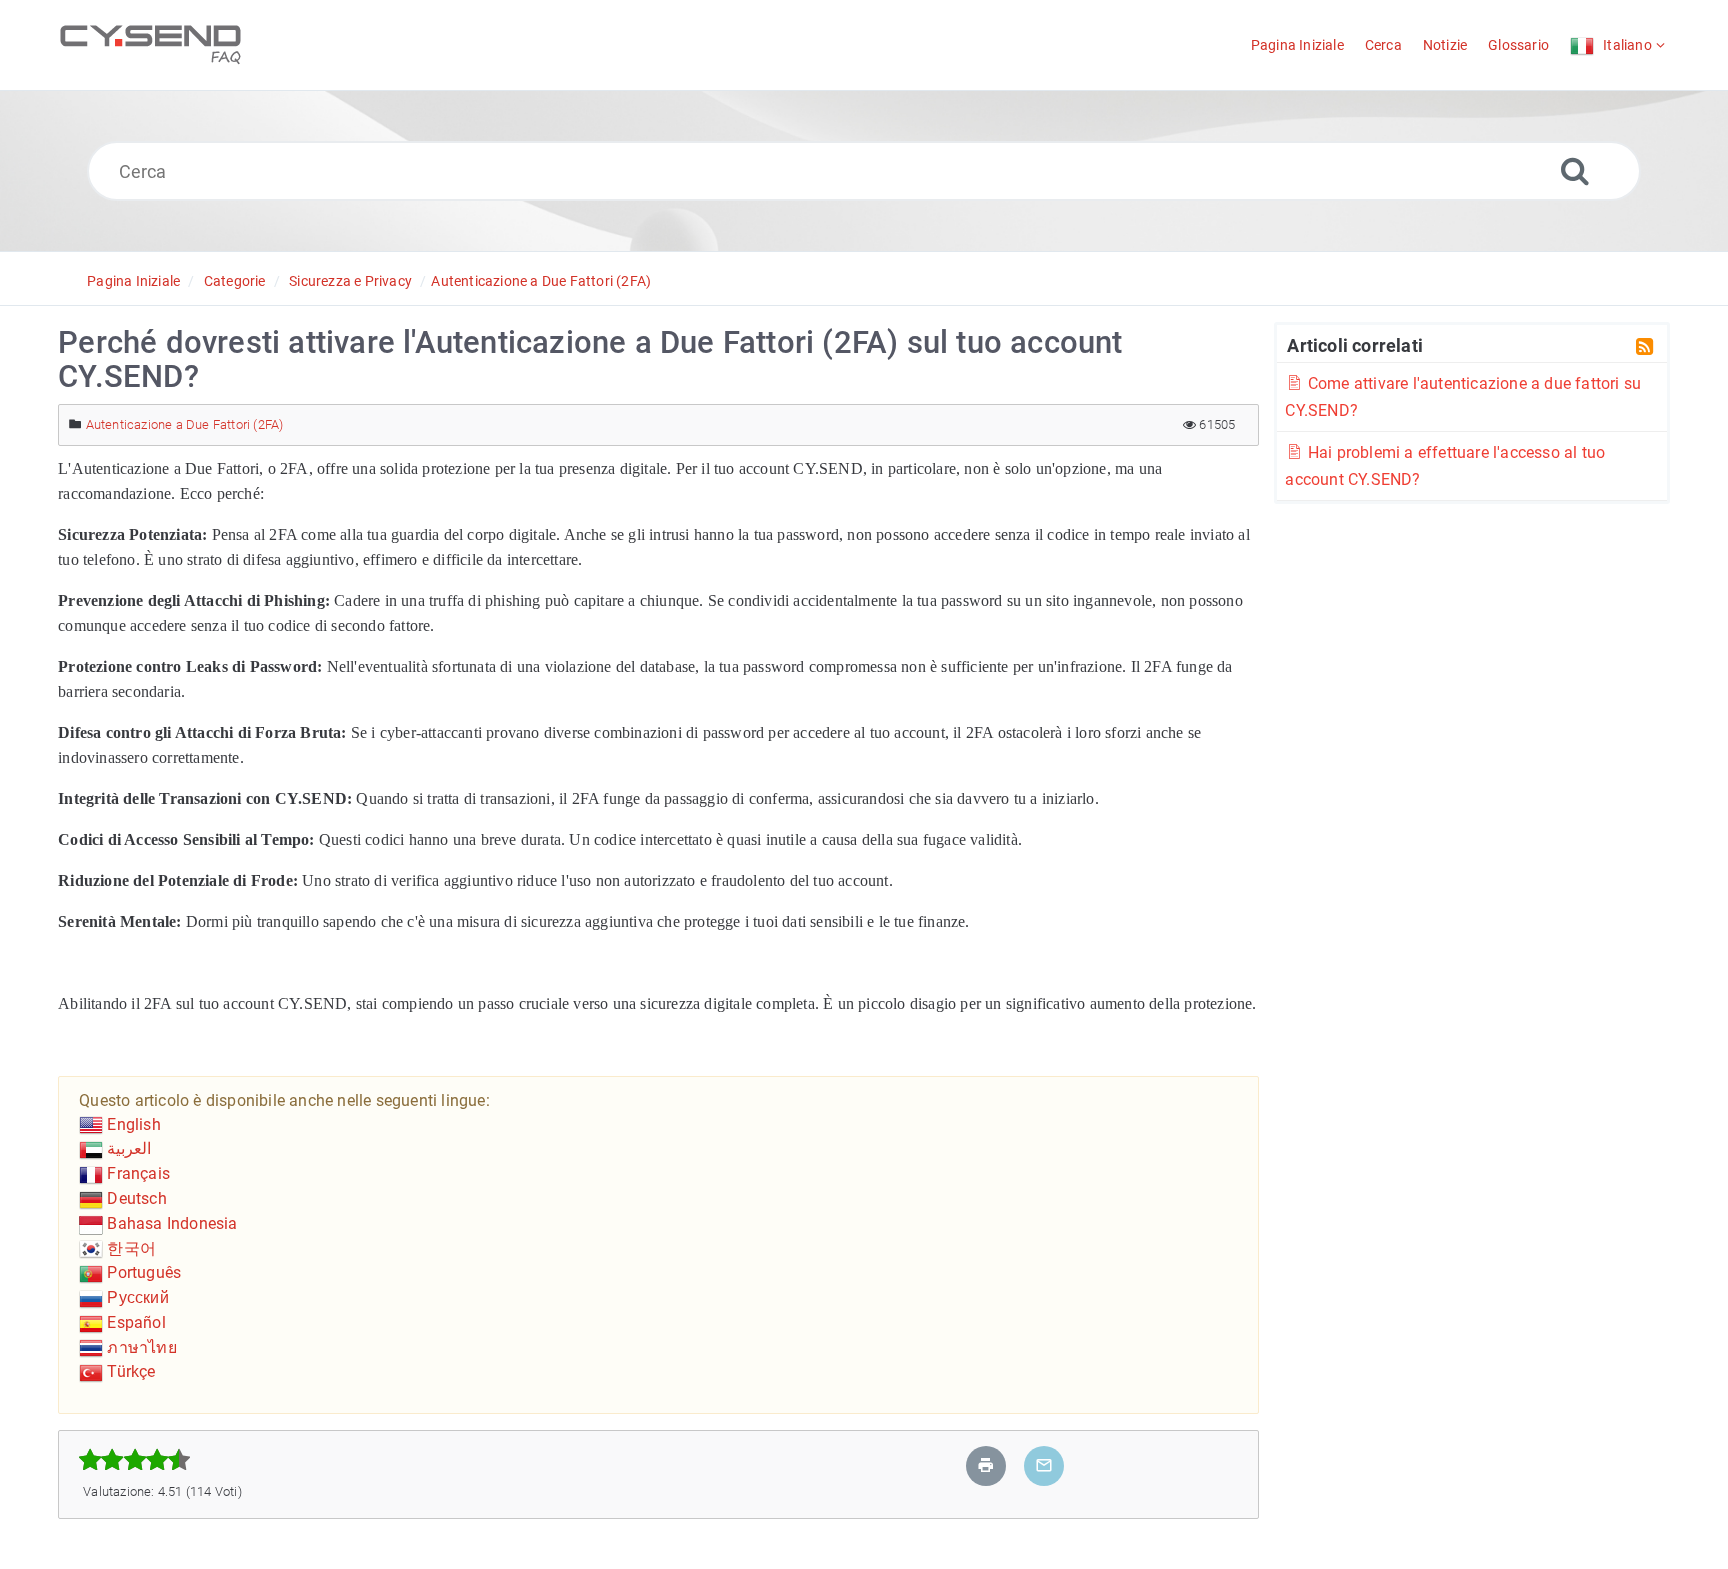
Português (142, 1272)
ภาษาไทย (140, 1347)
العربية (127, 1148)
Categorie (235, 281)
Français (136, 1173)
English (132, 1124)
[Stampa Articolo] (986, 1465)
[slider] (134, 1460)
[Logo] (150, 45)
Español (134, 1322)
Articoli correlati (1355, 345)
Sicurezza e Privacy (350, 281)
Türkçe (129, 1371)
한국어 (129, 1248)
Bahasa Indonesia (170, 1223)
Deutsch (135, 1198)
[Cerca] (1575, 170)
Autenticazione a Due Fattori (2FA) (541, 281)
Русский (136, 1297)
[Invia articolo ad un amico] (1044, 1465)
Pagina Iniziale (133, 281)
